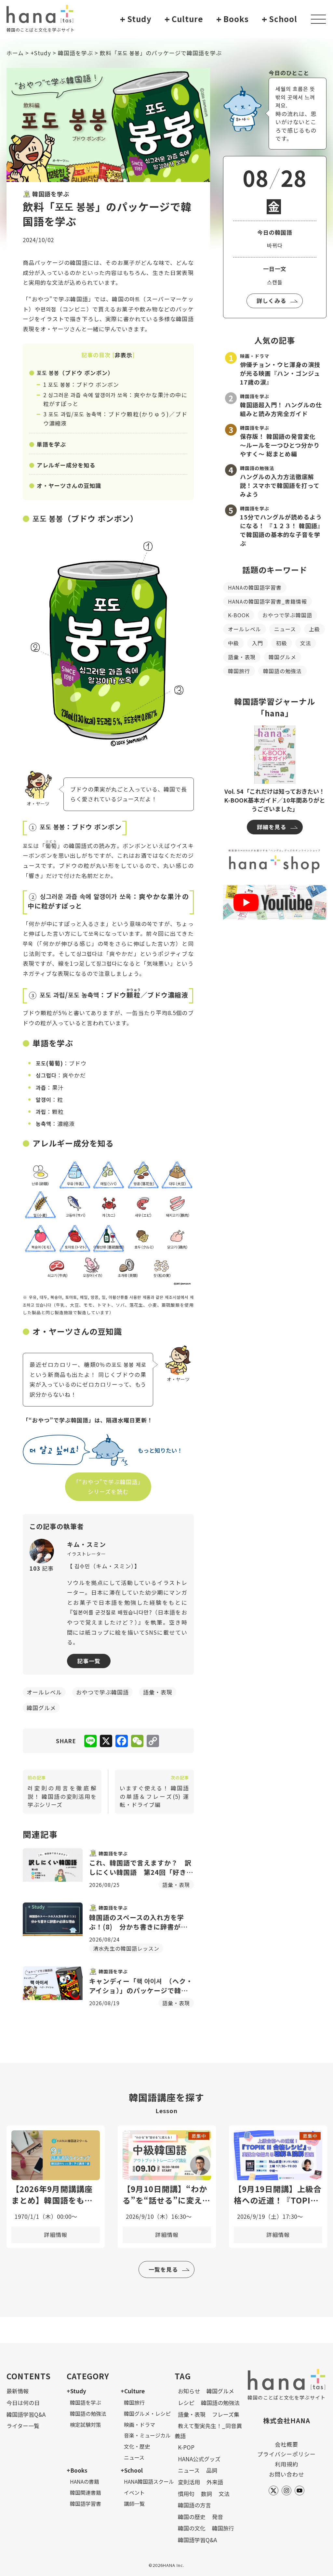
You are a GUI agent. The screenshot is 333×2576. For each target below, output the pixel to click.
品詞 (212, 2470)
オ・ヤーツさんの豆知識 (69, 485)
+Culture (133, 2391)
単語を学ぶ (51, 444)
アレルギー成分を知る (66, 465)
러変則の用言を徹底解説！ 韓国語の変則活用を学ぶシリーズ (62, 1792)
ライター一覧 (23, 2426)
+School (132, 2470)
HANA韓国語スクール (149, 2481)
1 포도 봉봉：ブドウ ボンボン (81, 384)
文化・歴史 (137, 2446)
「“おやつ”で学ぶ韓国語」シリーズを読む (108, 1487)
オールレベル (245, 629)
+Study (41, 53)
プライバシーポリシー (286, 2454)
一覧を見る (163, 2269)
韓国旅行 (239, 671)
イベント (134, 2492)
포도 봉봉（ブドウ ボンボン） (75, 373)
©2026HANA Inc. (166, 2565)
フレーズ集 (226, 2414)
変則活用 (189, 2482)
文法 (306, 643)
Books (233, 19)
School (280, 19)
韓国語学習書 (86, 2504)
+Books (77, 2470)
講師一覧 (134, 2504)
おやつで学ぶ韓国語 (287, 615)
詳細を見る (272, 827)
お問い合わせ (286, 2474)
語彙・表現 (242, 657)
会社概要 (286, 2444)
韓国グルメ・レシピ (147, 2413)
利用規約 (286, 2464)
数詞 (206, 2494)
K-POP (186, 2447)
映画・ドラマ (140, 2425)
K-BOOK (239, 615)
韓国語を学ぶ (75, 53)
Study (136, 19)
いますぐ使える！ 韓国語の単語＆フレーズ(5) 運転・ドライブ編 (154, 1792)
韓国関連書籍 (86, 2492)
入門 (258, 643)
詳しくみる (271, 301)
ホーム (15, 53)
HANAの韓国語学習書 (255, 587)
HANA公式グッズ (199, 2459)
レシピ (186, 2403)
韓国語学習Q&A (26, 2414)
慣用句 (186, 2494)
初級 (282, 643)
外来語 (215, 2482)
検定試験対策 (86, 2425)
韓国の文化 (192, 2528)
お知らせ (189, 2391)
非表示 (124, 355)
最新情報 (18, 2391)
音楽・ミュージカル (147, 2435)
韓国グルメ (282, 657)
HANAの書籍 (85, 2481)
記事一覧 (89, 1661)
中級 (233, 643)
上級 (314, 629)
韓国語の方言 (194, 2505)
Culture (184, 19)
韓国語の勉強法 (282, 671)
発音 (218, 2517)
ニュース (285, 629)
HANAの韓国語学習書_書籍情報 (267, 601)
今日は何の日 (23, 2403)
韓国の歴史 (192, 2517)
